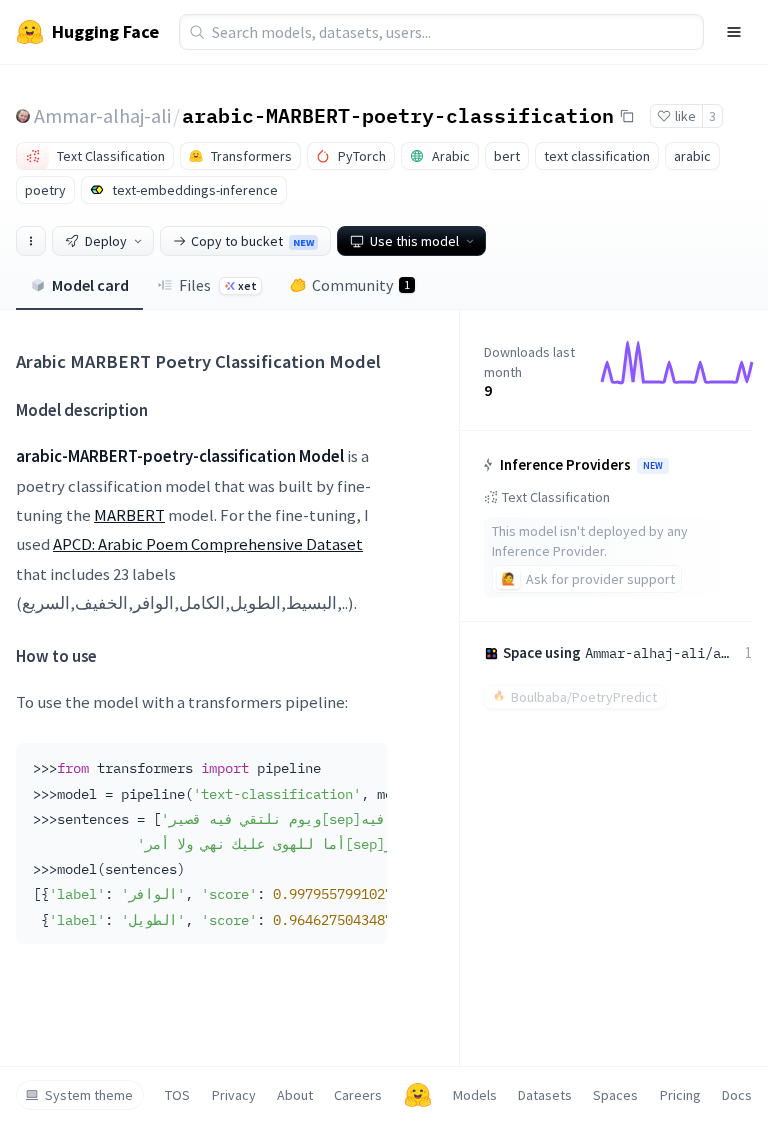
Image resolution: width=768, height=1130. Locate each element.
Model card (90, 285)
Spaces (615, 1095)
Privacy (234, 1095)
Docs (737, 1095)
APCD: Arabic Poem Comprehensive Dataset (208, 544)
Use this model (414, 241)
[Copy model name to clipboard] (627, 116)
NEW (653, 466)
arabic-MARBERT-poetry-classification (398, 115)
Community (361, 285)
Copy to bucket (252, 241)
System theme (89, 1095)
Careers (358, 1095)
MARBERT (129, 515)
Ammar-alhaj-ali (102, 115)
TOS (177, 1095)
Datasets (545, 1095)
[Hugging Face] (418, 1095)
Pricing (680, 1095)
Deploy (106, 241)
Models (475, 1095)
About (295, 1095)
